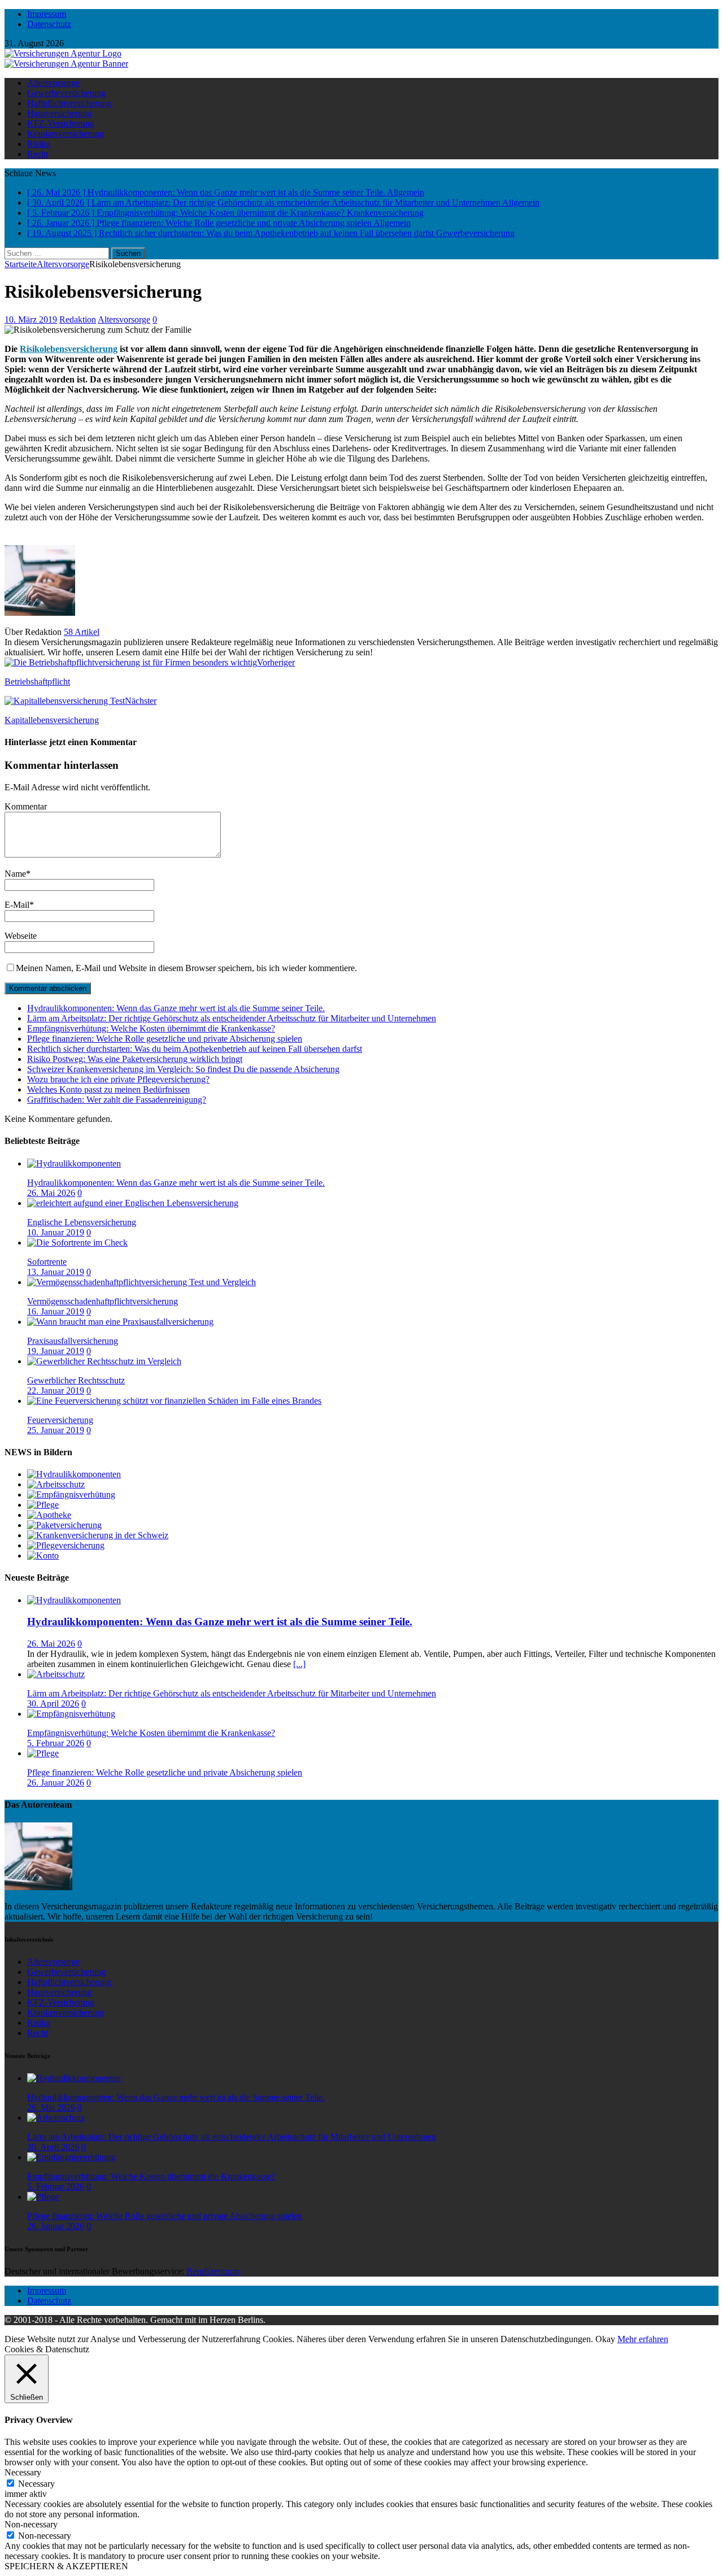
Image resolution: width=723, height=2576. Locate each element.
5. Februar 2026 (56, 1743)
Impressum (47, 14)
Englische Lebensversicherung (82, 1222)
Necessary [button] (23, 2472)
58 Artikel (82, 632)
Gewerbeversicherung (66, 93)
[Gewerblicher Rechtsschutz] (104, 1361)
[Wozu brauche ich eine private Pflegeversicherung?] (66, 1545)
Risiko (39, 144)
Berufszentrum (213, 2271)
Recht (38, 154)
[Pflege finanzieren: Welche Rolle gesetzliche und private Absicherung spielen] (43, 1505)
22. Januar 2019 (56, 1391)
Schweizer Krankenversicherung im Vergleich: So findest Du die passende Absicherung (183, 1069)
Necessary (36, 2484)
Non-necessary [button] (31, 2524)
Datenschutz (49, 24)
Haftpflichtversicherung (69, 103)
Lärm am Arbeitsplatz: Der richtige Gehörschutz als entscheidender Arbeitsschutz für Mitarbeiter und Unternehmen (232, 1018)
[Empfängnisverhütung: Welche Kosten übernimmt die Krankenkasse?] (71, 1494)
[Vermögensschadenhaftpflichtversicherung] (141, 1282)
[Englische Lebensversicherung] (133, 1203)
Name (15, 874)
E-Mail (17, 905)
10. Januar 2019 (56, 1232)
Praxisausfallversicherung (73, 1341)
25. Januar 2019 (56, 1430)
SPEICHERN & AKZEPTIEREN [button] (66, 2566)
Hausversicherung (59, 113)
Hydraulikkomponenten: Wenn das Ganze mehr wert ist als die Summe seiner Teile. (176, 1008)
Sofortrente (47, 1262)
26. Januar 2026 (56, 1783)
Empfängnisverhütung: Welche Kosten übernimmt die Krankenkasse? (151, 1028)
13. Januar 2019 (56, 1272)
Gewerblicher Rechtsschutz (76, 1380)
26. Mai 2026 (51, 1193)
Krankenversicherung (66, 134)
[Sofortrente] (77, 1243)
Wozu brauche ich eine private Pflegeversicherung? (118, 1079)
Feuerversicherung (60, 1420)
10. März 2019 (31, 319)
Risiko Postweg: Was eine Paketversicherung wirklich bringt (135, 1059)
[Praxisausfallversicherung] (120, 1322)
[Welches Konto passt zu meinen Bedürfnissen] (43, 1555)
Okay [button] (605, 2339)
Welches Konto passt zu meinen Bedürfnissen (108, 1089)
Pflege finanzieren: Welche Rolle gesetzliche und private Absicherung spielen (165, 1039)
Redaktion (78, 319)
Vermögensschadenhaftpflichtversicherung (103, 1301)
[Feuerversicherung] (174, 1401)
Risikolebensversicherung (69, 349)
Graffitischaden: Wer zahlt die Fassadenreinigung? (117, 1100)
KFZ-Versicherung (61, 123)
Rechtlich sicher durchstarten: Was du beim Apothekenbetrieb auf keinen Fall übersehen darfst (195, 1049)
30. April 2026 (53, 1703)
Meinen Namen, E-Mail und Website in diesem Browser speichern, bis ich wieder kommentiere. (186, 968)
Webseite (21, 936)
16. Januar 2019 (56, 1311)
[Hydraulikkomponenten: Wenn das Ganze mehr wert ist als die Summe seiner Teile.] (74, 1163)
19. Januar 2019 (56, 1351)
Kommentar (26, 806)
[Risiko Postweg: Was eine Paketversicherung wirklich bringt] (64, 1525)
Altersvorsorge (53, 83)
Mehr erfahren (643, 2339)
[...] (299, 1664)
